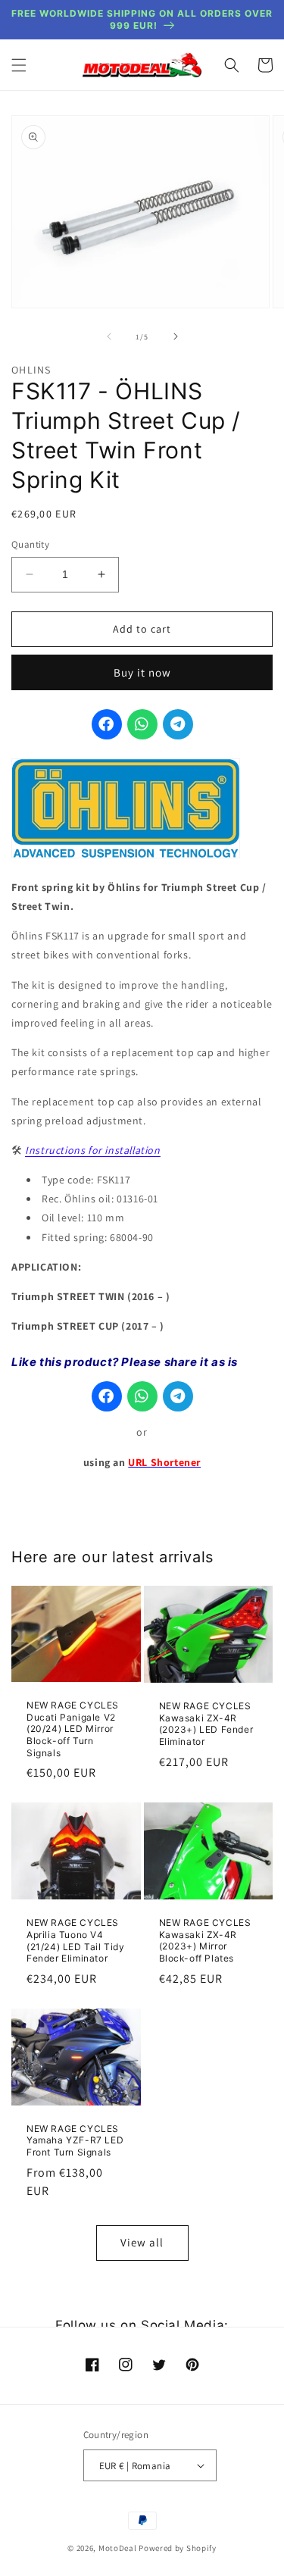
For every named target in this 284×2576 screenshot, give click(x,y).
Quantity (30, 544)
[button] (19, 65)
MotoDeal (118, 2548)
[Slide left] (109, 336)
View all (142, 2242)
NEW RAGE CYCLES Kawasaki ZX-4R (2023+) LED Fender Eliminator (206, 1724)
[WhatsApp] (142, 724)
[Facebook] (107, 724)
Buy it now (142, 672)
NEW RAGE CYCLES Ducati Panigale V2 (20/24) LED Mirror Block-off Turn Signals (73, 1729)
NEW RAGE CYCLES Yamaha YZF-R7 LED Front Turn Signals (75, 2140)
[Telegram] (178, 724)
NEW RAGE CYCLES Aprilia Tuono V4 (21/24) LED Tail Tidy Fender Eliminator (76, 1940)
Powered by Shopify (178, 2548)
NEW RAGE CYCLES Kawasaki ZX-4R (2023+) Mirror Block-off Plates (205, 1940)
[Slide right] (176, 336)
